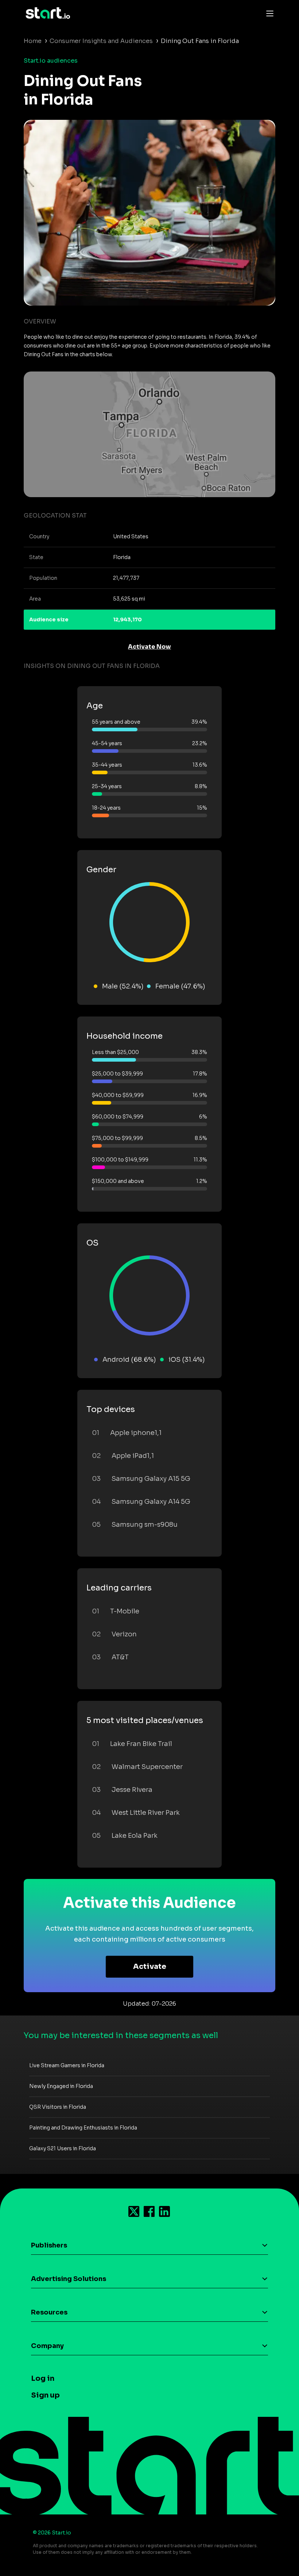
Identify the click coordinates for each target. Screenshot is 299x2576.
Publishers (49, 2245)
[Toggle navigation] (268, 13)
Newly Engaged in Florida (61, 2086)
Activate (150, 1967)
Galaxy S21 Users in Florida (63, 2148)
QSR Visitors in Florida (58, 2107)
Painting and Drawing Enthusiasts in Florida (83, 2128)
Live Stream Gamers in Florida (67, 2065)
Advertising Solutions (69, 2279)
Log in (43, 2378)
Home (33, 41)
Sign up (45, 2395)
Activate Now (149, 647)
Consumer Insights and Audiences (101, 41)
